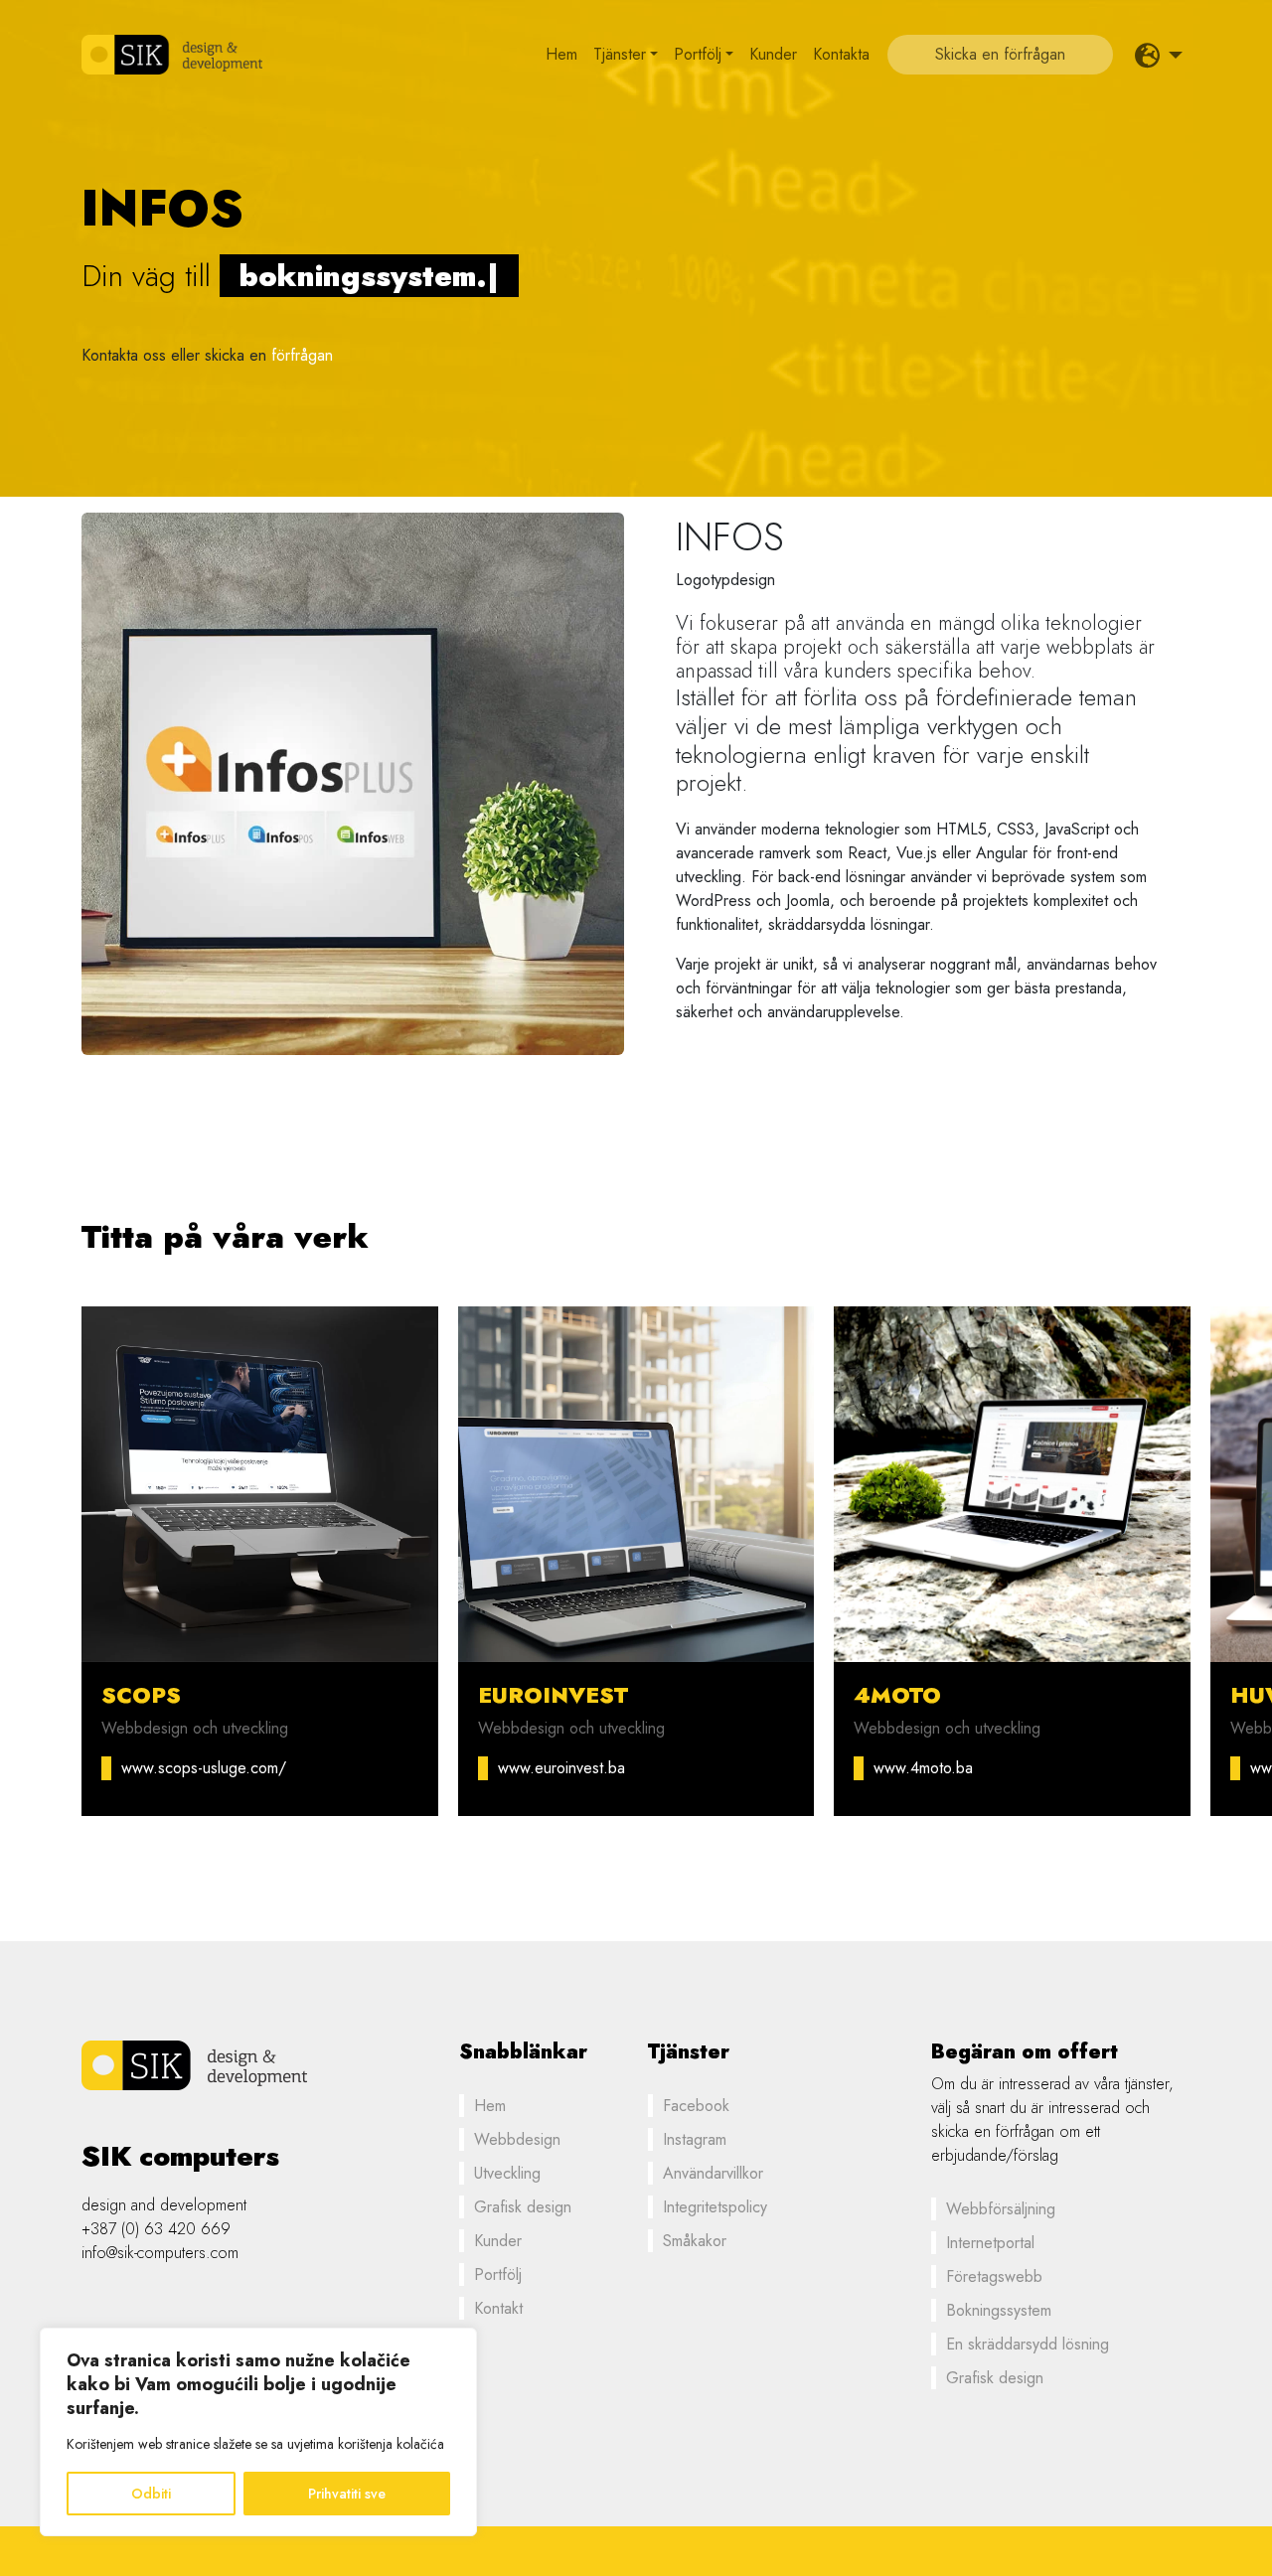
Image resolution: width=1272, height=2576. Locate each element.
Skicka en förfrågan (1000, 54)
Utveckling (507, 2173)
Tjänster (620, 54)
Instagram (695, 2139)
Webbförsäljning (1001, 2209)
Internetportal (990, 2243)
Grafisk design (523, 2207)
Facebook (696, 2106)
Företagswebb (994, 2276)
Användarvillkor (713, 2173)
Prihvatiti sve (347, 2494)
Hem (561, 54)
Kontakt (498, 2308)
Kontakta (841, 54)
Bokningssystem (999, 2310)
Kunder (773, 54)
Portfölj (698, 54)
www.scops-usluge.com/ (204, 1768)
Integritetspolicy (715, 2207)
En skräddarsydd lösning (1028, 2344)
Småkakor (695, 2241)
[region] (258, 2432)
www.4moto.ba (923, 1768)
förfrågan (302, 355)
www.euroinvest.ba (561, 1768)
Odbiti (151, 2494)
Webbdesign (517, 2139)
